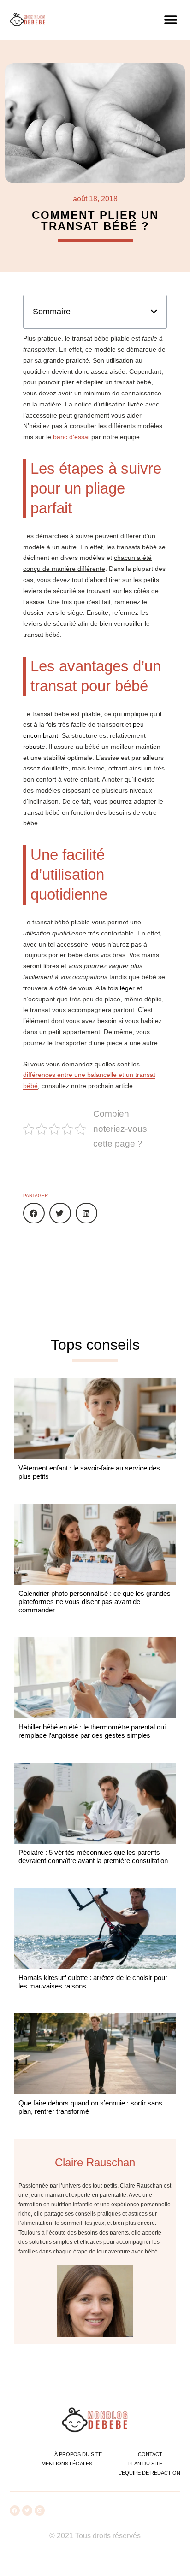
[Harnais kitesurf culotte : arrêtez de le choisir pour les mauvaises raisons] (95, 1929)
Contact (150, 2454)
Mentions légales (67, 2464)
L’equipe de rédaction (149, 2473)
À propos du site (78, 2454)
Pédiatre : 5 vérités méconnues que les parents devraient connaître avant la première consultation (93, 1856)
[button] (170, 20)
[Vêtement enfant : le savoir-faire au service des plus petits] (95, 1419)
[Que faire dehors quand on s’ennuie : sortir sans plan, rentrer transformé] (95, 2054)
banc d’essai (71, 437)
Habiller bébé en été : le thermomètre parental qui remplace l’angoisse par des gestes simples (92, 1731)
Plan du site (145, 2464)
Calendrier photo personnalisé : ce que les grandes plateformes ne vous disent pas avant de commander (95, 1602)
